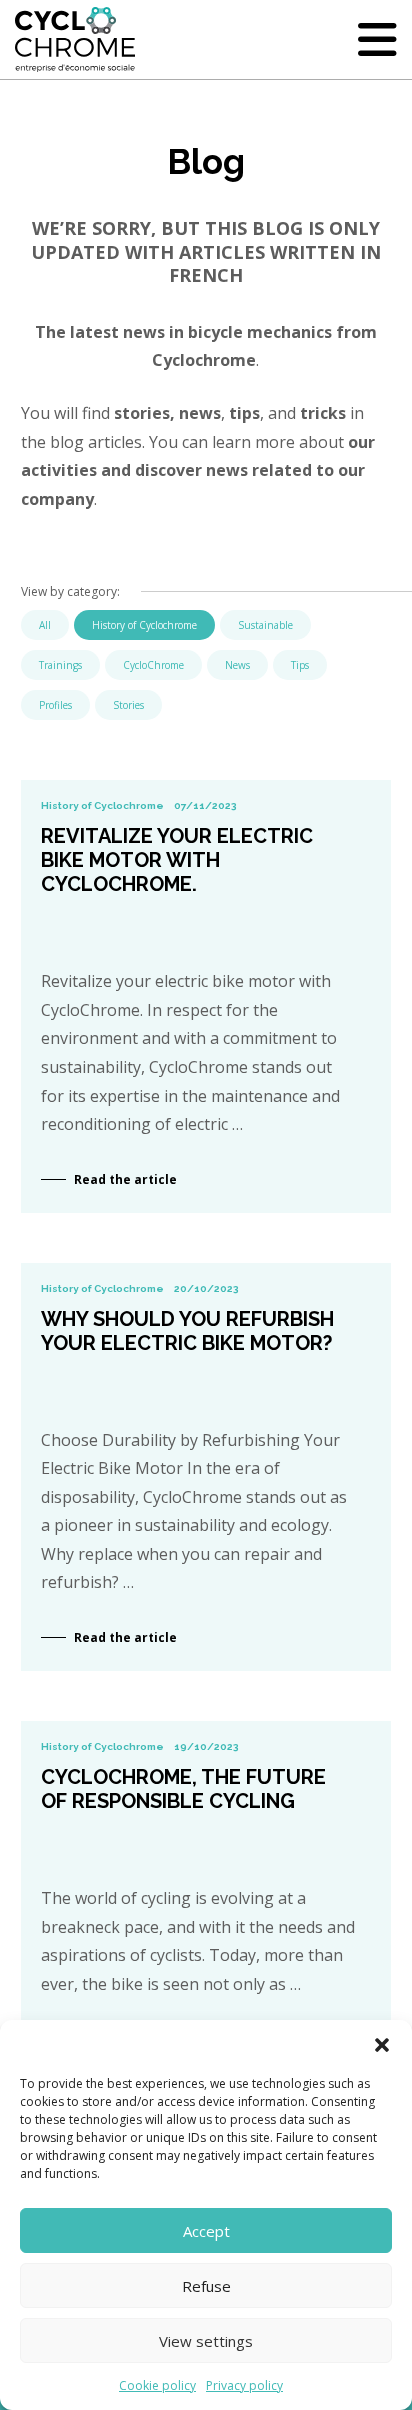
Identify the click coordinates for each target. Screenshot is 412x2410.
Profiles (55, 705)
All (45, 625)
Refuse (206, 2286)
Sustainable (265, 625)
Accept (206, 2231)
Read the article (125, 1179)
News (237, 665)
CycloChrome (153, 665)
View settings (206, 2341)
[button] (382, 2045)
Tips (300, 665)
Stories (128, 705)
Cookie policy (157, 2385)
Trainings (60, 665)
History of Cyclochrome (144, 625)
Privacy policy (244, 2385)
